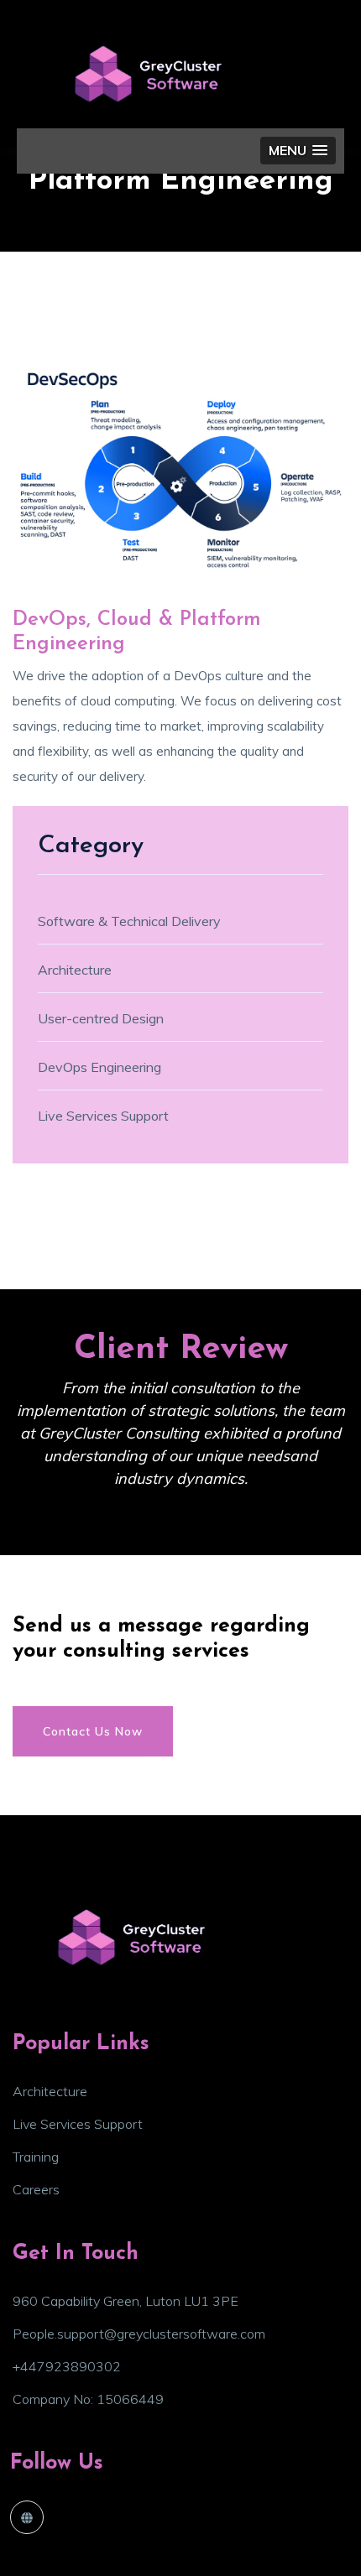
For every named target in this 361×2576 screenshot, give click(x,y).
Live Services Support (78, 2124)
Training (36, 2157)
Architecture (50, 2091)
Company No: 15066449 (88, 2399)
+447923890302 (67, 2366)
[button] (298, 151)
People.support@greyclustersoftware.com (139, 2334)
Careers (36, 2189)
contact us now (93, 1731)
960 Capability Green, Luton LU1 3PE (126, 2301)
